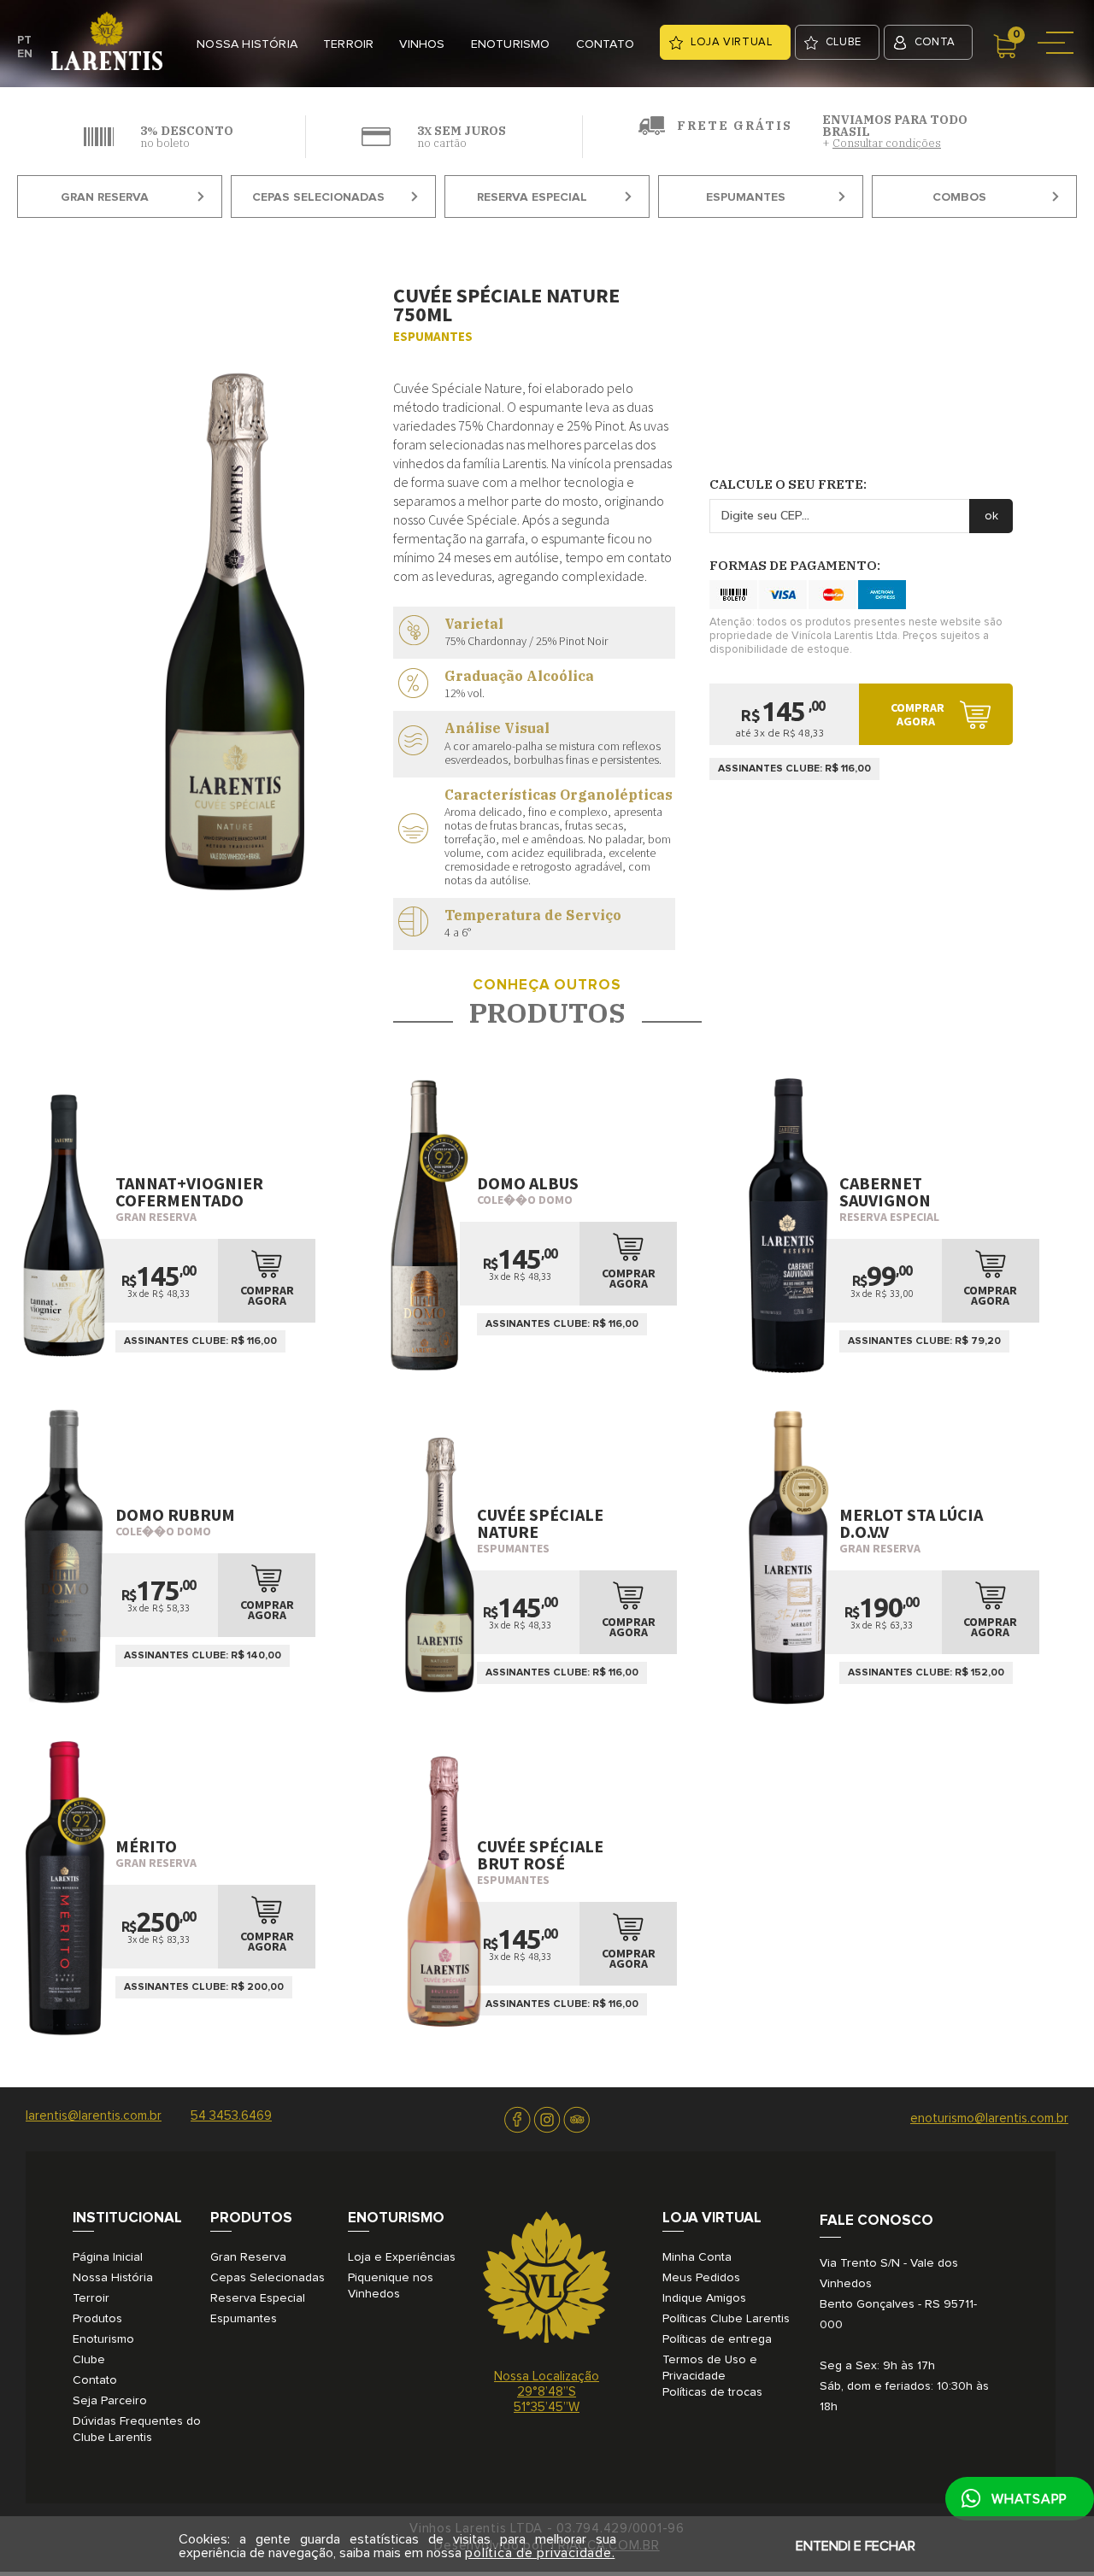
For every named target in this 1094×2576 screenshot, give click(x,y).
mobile (1058, 42)
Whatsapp (1029, 2499)
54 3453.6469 (231, 2116)
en (25, 54)
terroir (348, 44)
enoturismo (511, 44)
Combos (959, 197)
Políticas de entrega (717, 2339)
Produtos (97, 2319)
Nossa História (113, 2278)
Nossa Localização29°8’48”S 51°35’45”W (547, 2392)
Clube (89, 2360)
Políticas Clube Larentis (726, 2319)
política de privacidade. (540, 2553)
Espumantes (746, 197)
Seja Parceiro (110, 2401)
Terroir (91, 2298)
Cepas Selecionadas (318, 197)
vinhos (422, 44)
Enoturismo (103, 2339)
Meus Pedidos (701, 2278)
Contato (95, 2380)
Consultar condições (887, 143)
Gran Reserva (105, 197)
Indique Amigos (704, 2298)
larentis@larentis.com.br (94, 2116)
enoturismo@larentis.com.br (989, 2118)
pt (24, 40)
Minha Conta (697, 2257)
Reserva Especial (532, 197)
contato (605, 44)
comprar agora (918, 714)
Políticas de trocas (712, 2392)
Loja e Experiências (402, 2257)
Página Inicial (108, 2257)
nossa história (247, 44)
